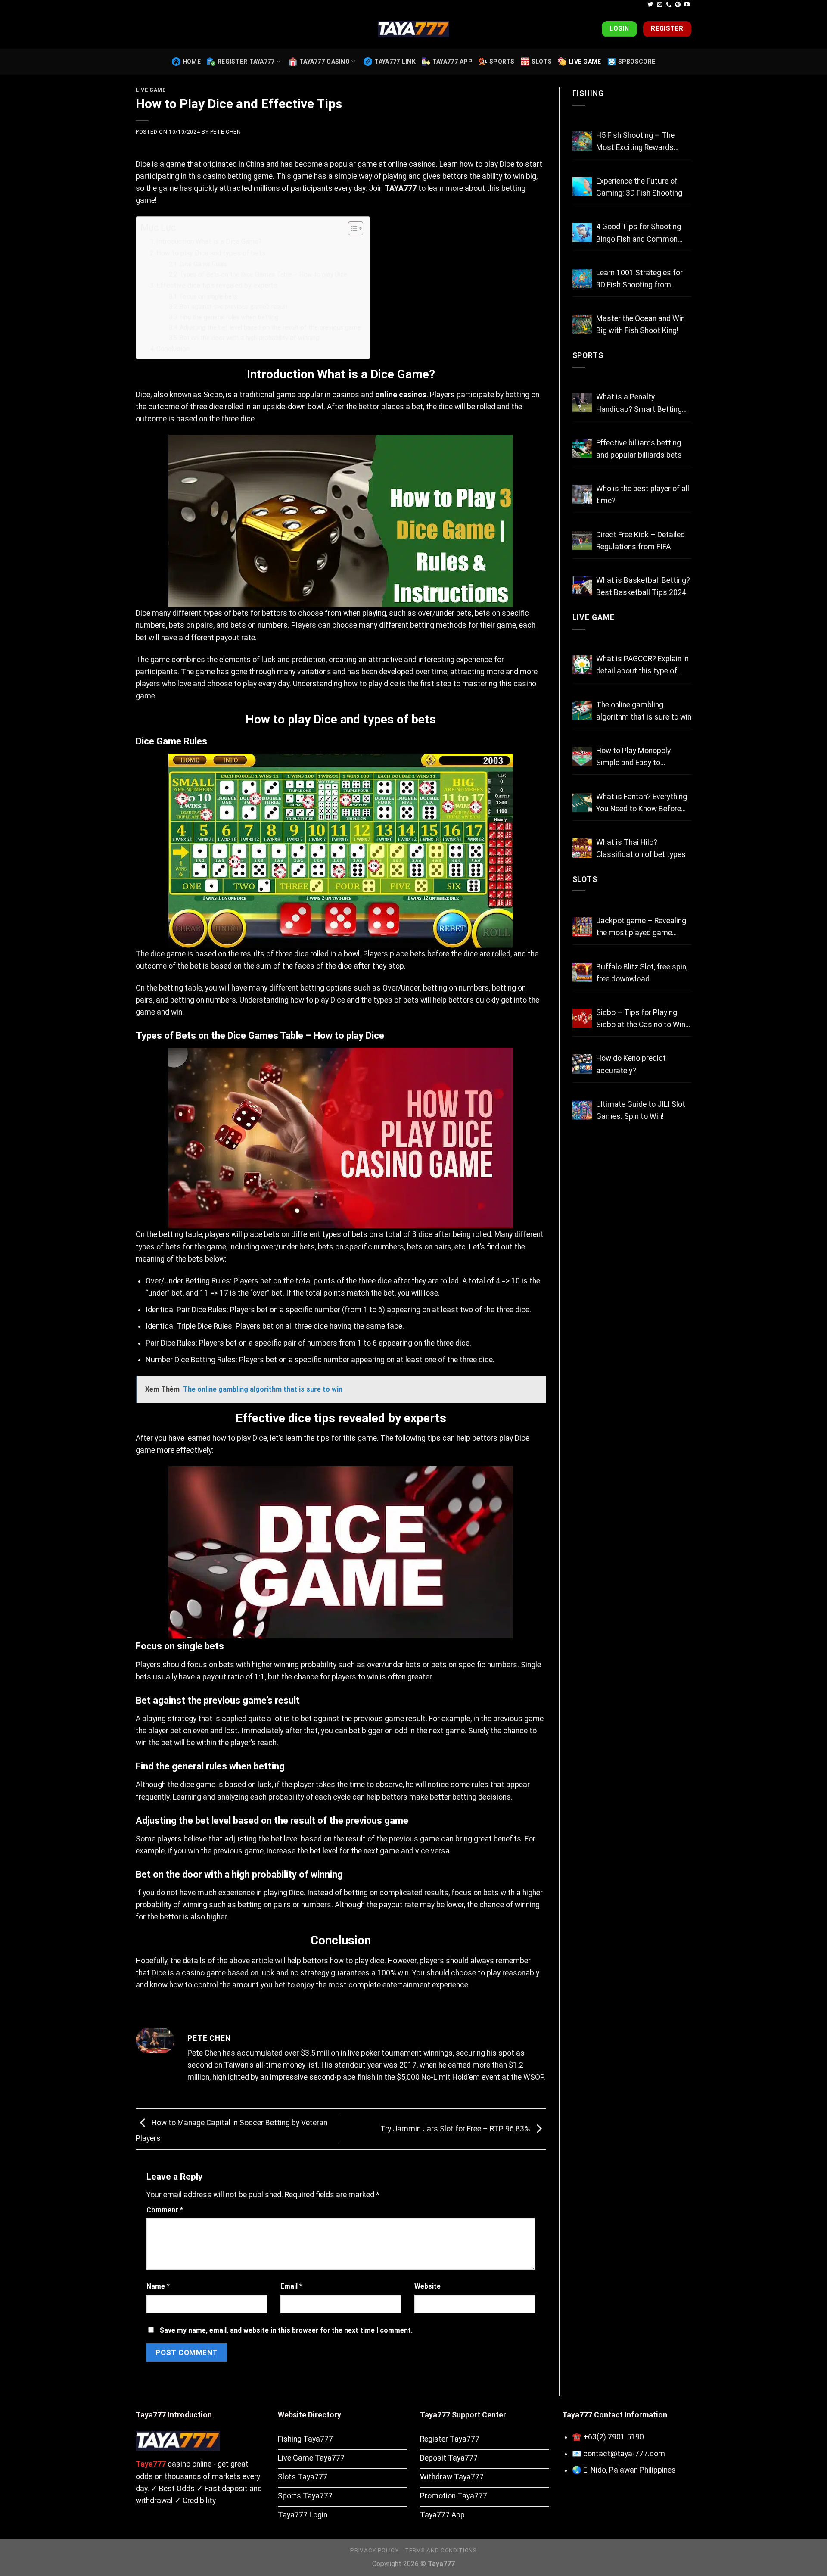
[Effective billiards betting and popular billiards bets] (582, 449)
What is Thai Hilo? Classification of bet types (641, 848)
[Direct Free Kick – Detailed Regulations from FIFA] (582, 540)
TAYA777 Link (395, 62)
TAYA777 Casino (325, 62)
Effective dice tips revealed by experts (217, 285)
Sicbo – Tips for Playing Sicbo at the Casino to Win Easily (641, 1019)
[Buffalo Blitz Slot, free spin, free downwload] (582, 973)
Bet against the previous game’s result (233, 307)
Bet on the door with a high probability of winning (249, 338)
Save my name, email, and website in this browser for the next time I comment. (286, 2330)
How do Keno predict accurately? (631, 1064)
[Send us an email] (660, 5)
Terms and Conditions (441, 2550)
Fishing (588, 93)
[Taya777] (413, 29)
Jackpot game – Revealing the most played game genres (641, 928)
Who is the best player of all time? (643, 495)
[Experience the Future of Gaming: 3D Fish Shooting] (582, 187)
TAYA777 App (452, 62)
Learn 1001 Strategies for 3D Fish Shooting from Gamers (639, 280)
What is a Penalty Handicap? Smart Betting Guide (639, 404)
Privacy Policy (374, 2550)
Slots (542, 62)
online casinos (401, 395)
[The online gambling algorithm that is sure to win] (582, 711)
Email (291, 2286)
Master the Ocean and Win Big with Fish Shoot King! (640, 324)
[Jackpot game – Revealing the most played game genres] (582, 927)
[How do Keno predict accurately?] (582, 1064)
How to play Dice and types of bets (211, 253)
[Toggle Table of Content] (351, 228)
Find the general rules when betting (229, 317)
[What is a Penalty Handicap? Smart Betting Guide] (582, 403)
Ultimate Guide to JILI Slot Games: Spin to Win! (641, 1110)
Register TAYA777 (246, 62)
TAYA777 (401, 188)
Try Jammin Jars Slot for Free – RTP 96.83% (456, 2129)
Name (158, 2286)
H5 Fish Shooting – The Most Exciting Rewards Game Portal (635, 142)
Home (192, 62)
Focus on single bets (208, 296)
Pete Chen (226, 132)
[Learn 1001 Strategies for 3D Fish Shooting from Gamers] (582, 279)
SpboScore (637, 62)
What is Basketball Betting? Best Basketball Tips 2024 (643, 586)
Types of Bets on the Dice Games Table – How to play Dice (263, 274)
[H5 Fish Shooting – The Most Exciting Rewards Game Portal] (582, 141)
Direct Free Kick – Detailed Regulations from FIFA (640, 541)
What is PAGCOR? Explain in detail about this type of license (642, 666)
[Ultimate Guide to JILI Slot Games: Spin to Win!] (582, 1110)
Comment (165, 2210)
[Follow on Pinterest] (678, 5)
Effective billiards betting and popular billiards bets (639, 449)
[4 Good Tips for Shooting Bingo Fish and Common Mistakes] (582, 232)
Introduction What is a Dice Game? (209, 241)
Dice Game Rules (203, 264)
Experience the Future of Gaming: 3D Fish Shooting (639, 187)
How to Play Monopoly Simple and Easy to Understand (633, 757)
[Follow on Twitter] (650, 5)
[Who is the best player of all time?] (582, 494)
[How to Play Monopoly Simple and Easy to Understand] (582, 756)
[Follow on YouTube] (687, 5)
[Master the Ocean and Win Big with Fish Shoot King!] (582, 324)
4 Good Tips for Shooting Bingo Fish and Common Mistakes (639, 234)
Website (427, 2286)
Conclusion (173, 349)
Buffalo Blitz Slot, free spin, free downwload (642, 973)
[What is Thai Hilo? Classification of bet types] (582, 848)
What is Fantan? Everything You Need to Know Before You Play (642, 804)
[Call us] (669, 5)
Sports (502, 62)
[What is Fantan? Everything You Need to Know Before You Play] (582, 802)
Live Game (585, 62)
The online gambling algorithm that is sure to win (644, 711)
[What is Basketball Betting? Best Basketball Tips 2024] (582, 586)
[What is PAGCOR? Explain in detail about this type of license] (582, 665)
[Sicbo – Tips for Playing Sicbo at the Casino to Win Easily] (582, 1018)
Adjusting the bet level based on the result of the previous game (270, 327)
